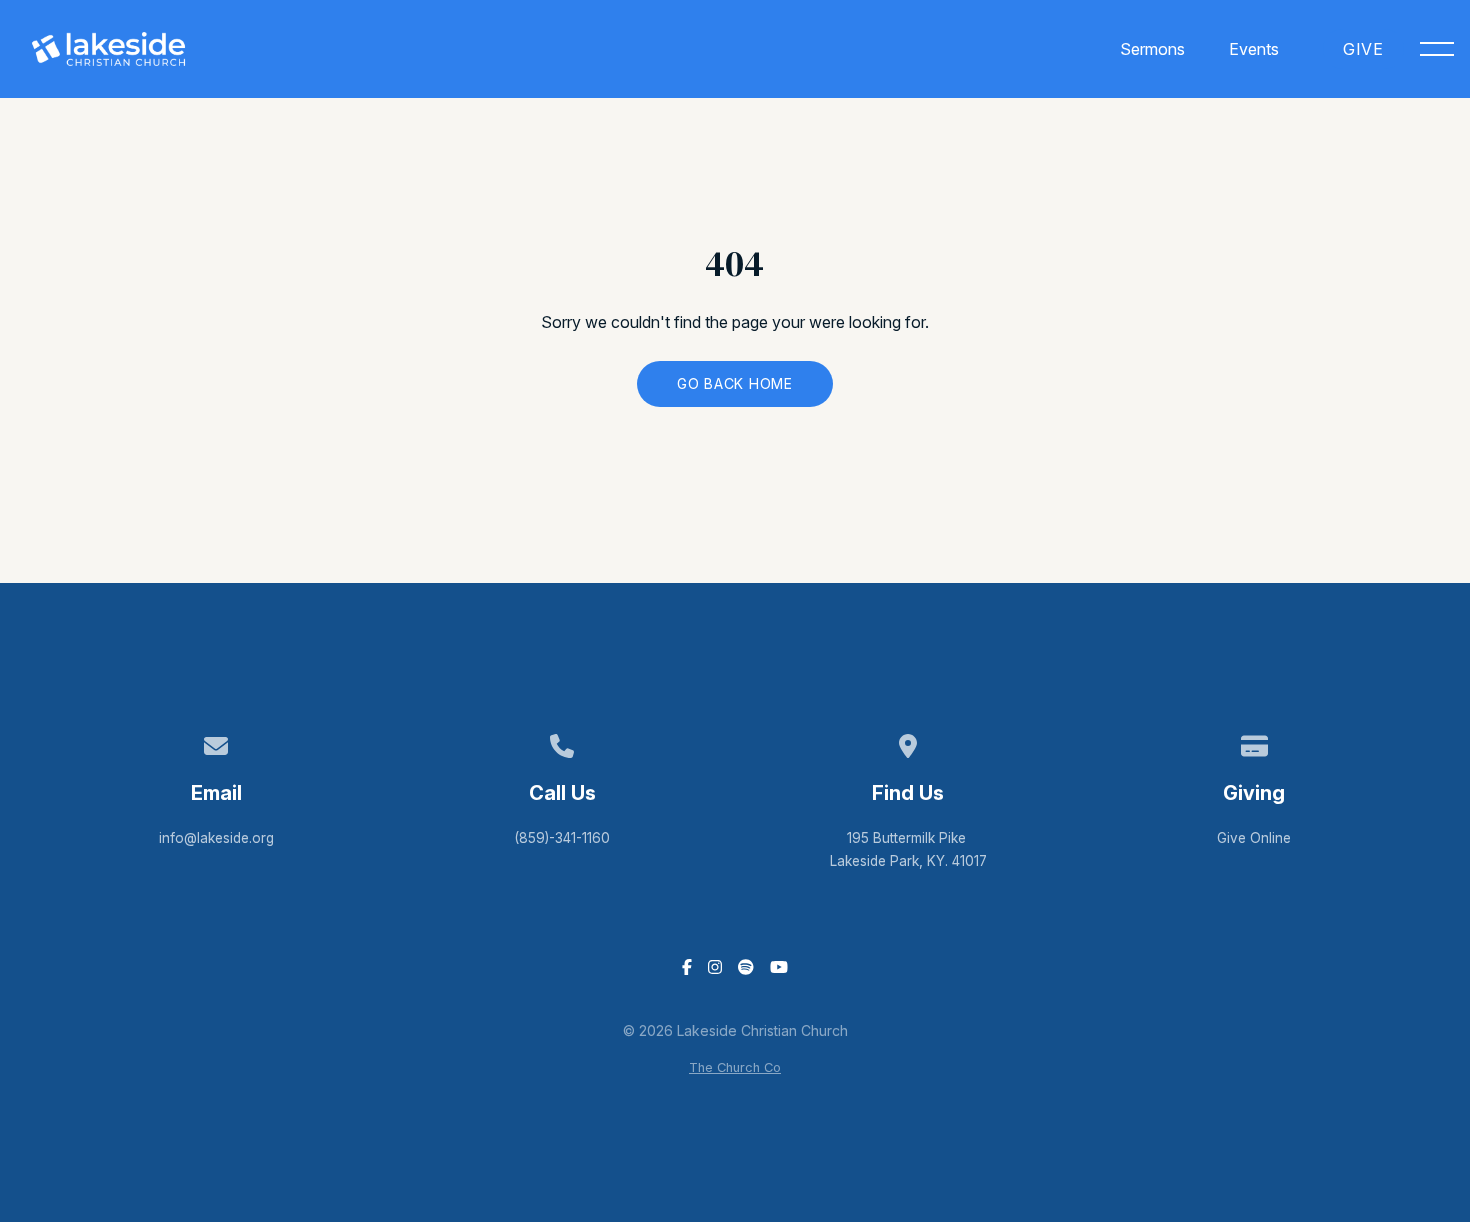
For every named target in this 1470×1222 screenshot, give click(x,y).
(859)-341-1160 (562, 838)
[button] (1437, 49)
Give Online (1254, 838)
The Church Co (735, 1067)
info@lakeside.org (216, 838)
